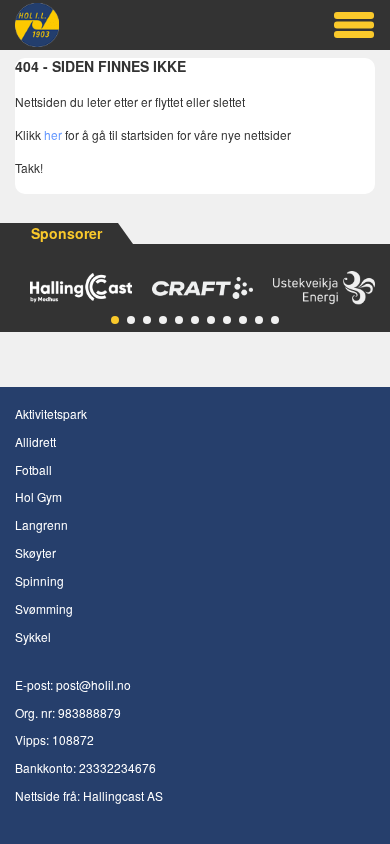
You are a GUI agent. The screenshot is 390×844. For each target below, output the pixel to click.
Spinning (39, 580)
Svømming (44, 608)
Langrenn (41, 524)
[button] (115, 320)
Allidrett (35, 441)
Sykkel (33, 636)
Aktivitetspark (51, 413)
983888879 (89, 712)
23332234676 (117, 767)
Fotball (33, 469)
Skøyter (35, 552)
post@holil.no (93, 684)
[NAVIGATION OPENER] (353, 25)
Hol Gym (38, 496)
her (53, 134)
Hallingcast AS (123, 795)
